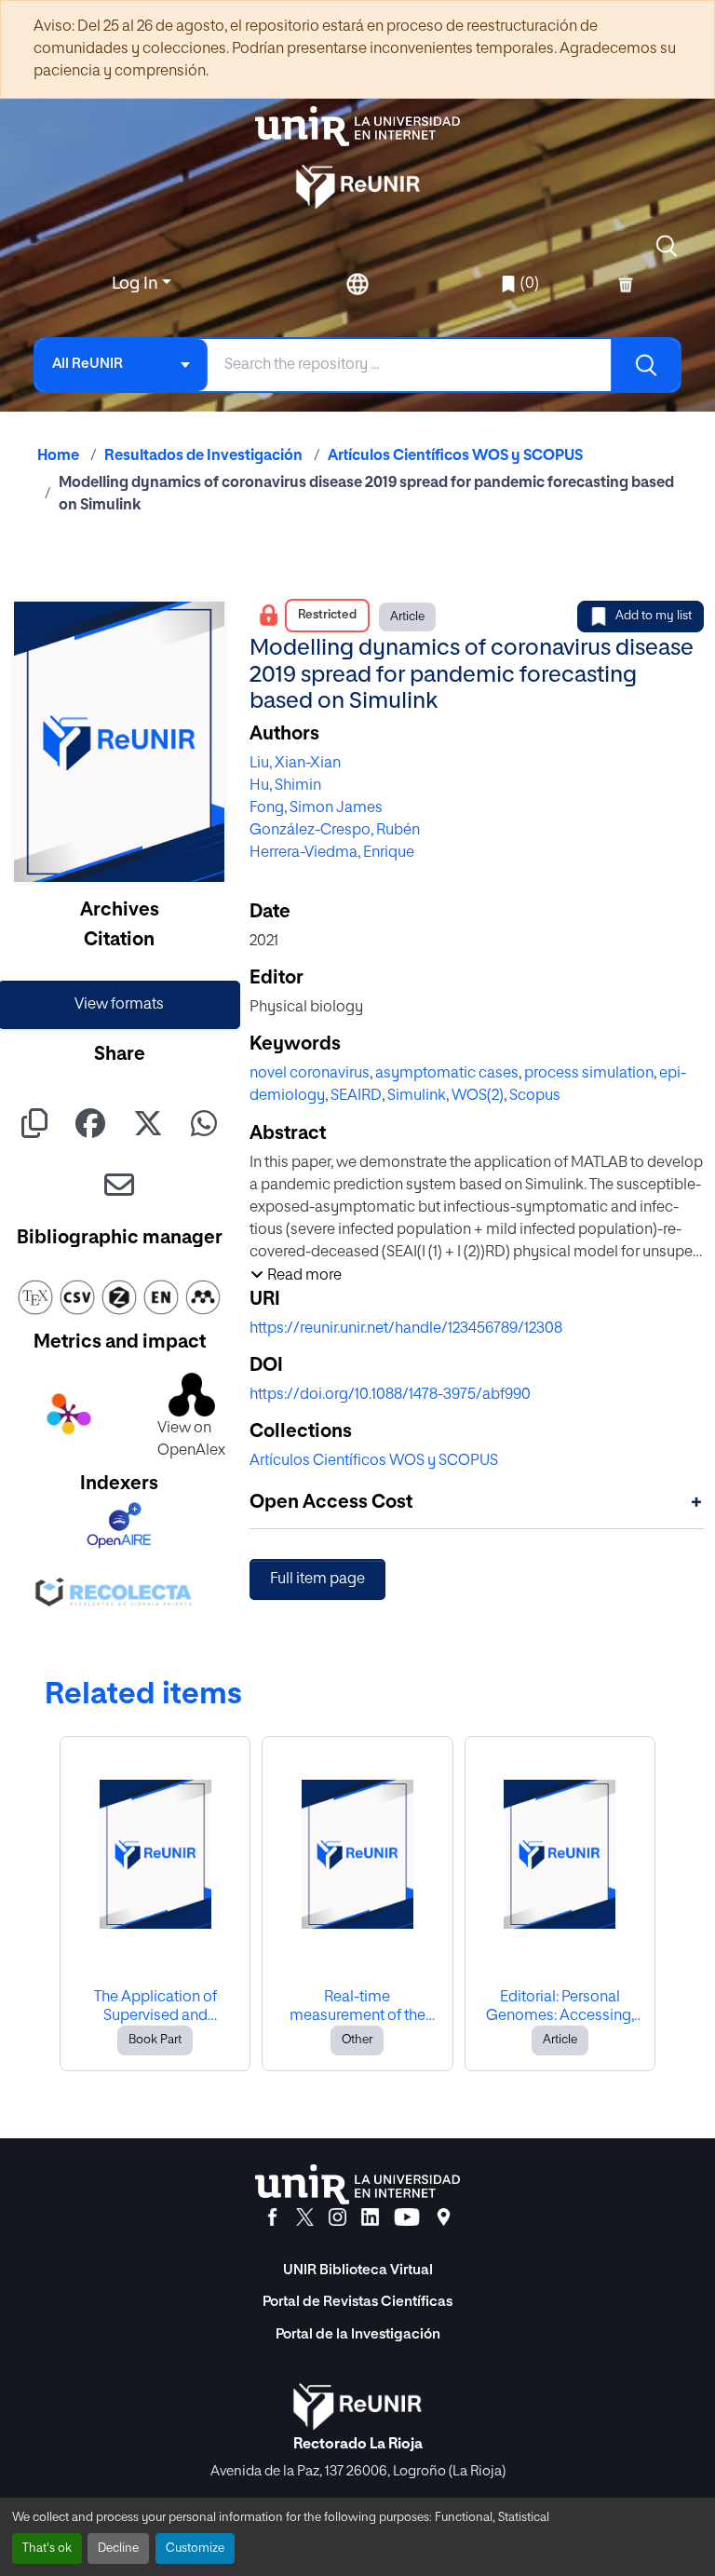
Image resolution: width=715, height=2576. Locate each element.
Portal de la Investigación (358, 2334)
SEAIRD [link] (356, 1096)
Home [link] (58, 456)
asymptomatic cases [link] (447, 1074)
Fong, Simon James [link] (316, 808)
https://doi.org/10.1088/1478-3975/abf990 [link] (390, 1395)
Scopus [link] (535, 1096)
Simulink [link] (417, 1096)
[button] (667, 246)
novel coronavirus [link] (310, 1074)
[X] (305, 2217)
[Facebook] (272, 2217)
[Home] (357, 126)
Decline (118, 2549)
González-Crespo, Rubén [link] (335, 831)
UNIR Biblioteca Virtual (358, 2270)
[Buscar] (645, 365)
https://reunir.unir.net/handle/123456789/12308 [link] (406, 1329)
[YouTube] (407, 2217)
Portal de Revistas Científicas (357, 2302)
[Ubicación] (444, 2217)
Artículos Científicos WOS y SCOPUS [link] (455, 456)
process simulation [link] (589, 1074)
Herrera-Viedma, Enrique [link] (332, 853)
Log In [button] (137, 284)
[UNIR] (357, 2184)
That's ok (47, 2549)
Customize (195, 2549)
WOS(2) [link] (478, 1096)
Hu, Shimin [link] (285, 786)
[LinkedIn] (370, 2217)
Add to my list (654, 616)
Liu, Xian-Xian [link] (295, 764)
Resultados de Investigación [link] (203, 456)
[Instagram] (337, 2217)
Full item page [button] (317, 1579)
